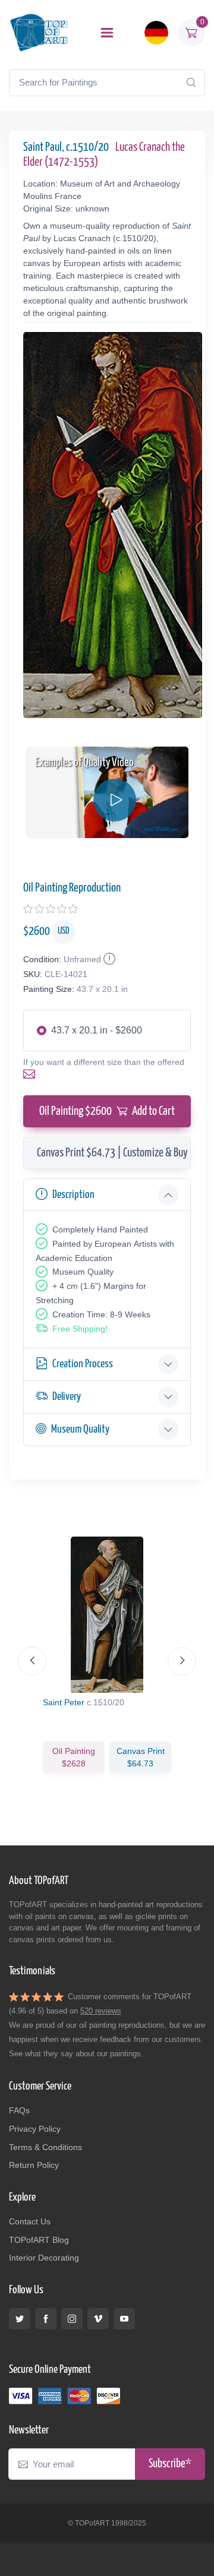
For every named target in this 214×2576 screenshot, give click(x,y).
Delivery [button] (67, 1397)
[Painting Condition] (108, 959)
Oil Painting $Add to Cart (107, 1111)
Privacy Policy (35, 2129)
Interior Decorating (44, 2258)
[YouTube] (124, 2319)
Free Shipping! (80, 1329)
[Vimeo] (98, 2319)
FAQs (19, 2110)
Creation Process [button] (83, 1364)
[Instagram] (72, 2319)
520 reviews (101, 2011)
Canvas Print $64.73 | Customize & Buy (112, 1153)
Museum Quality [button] (80, 1429)
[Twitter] (20, 2319)
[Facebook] (46, 2319)
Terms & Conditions (45, 2147)
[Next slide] (182, 1661)
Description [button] (73, 1195)
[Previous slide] (32, 1661)
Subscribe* (170, 2464)
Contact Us (30, 2221)
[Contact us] (32, 1074)
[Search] (191, 83)
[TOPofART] (39, 32)
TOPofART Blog (39, 2240)
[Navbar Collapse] (107, 33)
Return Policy (34, 2165)
